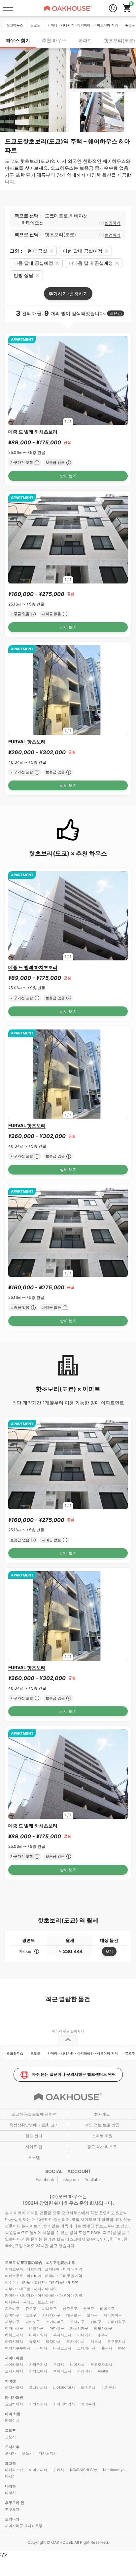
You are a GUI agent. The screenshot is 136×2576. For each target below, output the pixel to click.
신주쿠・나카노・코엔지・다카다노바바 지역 (42, 2282)
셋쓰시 (27, 2453)
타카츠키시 (48, 2453)
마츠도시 (88, 2388)
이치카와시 (14, 2388)
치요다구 (12, 2309)
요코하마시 (14, 2404)
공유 (114, 313)
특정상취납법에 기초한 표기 (34, 2125)
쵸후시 (34, 2341)
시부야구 (12, 2322)
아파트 (85, 40)
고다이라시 (86, 2348)
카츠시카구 (79, 2328)
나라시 (10, 2493)
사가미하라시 (64, 2404)
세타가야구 (113, 2315)
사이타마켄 (14, 2358)
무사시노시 (62, 2335)
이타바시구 (14, 2328)
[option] (68, 381)
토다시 (59, 2365)
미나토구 (50, 2309)
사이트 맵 (34, 2147)
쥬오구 (31, 2309)
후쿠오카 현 (15, 2503)
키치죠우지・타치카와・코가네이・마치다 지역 (44, 2269)
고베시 (59, 2470)
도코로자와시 (101, 2365)
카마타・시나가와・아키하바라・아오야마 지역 (44, 2295)
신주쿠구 (70, 2309)
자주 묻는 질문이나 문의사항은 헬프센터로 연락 (74, 2074)
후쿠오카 (12, 2509)
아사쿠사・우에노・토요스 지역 (31, 2302)
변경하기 (113, 223)
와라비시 (85, 2371)
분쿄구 (89, 2309)
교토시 (10, 2437)
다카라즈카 (14, 2470)
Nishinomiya (114, 2470)
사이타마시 (14, 2365)
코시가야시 (14, 2371)
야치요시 (109, 2388)
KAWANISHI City (84, 2470)
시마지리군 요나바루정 (24, 2526)
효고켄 (10, 2463)
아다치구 (57, 2328)
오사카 (10, 2453)
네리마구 (36, 2328)
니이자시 (77, 2365)
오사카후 (12, 2447)
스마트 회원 (102, 2136)
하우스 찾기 (18, 40)
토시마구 (77, 2322)
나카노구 (33, 2322)
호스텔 (34, 2157)
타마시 (42, 2348)
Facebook (45, 2180)
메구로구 (74, 2315)
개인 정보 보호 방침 (102, 2125)
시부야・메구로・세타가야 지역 (31, 2289)
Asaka (103, 2371)
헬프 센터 (34, 2136)
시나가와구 (51, 2315)
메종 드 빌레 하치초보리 (33, 432)
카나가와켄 (14, 2397)
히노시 (96, 2341)
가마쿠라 (88, 2404)
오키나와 (12, 2519)
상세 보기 (68, 476)
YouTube (93, 2180)
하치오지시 (14, 2335)
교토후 (10, 2430)
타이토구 (107, 2309)
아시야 (10, 2476)
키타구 (96, 2322)
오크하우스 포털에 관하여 (34, 2114)
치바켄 (10, 2381)
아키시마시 (14, 2341)
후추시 (103, 2335)
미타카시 (85, 2335)
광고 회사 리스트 (102, 2147)
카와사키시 (38, 2404)
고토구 (31, 2315)
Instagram (69, 2180)
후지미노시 (62, 2371)
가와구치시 (38, 2365)
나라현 (10, 2486)
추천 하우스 (54, 40)
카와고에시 (38, 2371)
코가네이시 (75, 2341)
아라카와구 (116, 2322)
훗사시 (107, 2348)
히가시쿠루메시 (18, 2348)
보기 (109, 1951)
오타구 (92, 2315)
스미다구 (12, 2315)
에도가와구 (103, 2328)
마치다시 (53, 2341)
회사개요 (102, 2114)
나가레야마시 (64, 2388)
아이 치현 (13, 2414)
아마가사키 (38, 2470)
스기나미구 (55, 2322)
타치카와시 (38, 2335)
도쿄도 (11, 2263)
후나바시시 (38, 2388)
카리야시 (12, 2420)
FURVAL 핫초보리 (27, 742)
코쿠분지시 (116, 2341)
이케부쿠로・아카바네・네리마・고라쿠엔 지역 (44, 2276)
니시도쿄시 (62, 2348)
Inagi (122, 2348)
